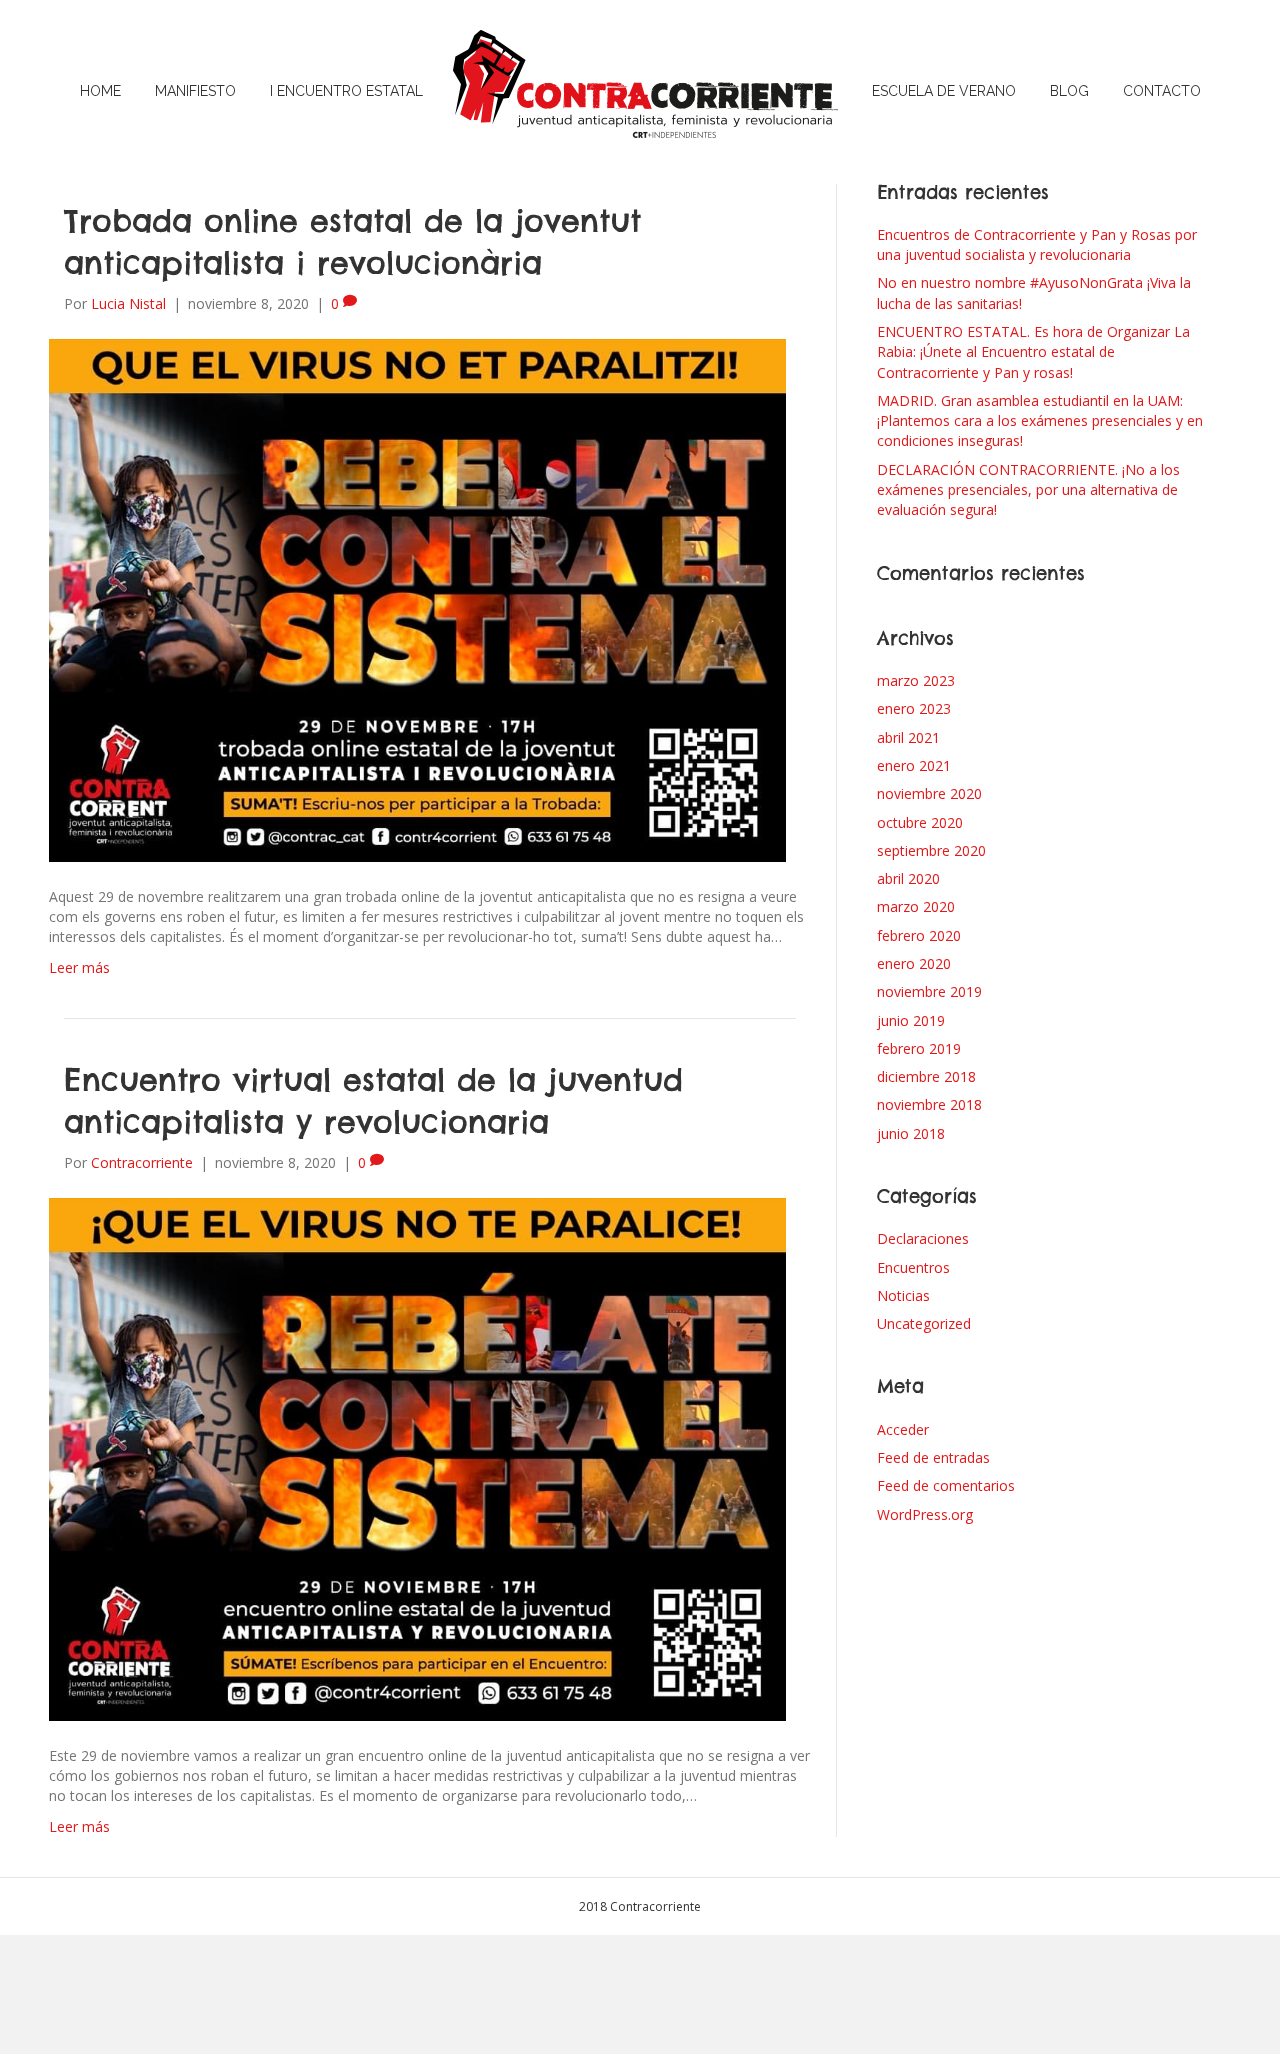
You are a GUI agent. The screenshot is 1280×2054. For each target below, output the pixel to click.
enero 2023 (914, 708)
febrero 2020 (919, 935)
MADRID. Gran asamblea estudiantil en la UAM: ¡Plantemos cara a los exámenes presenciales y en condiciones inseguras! (1040, 421)
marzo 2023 (916, 680)
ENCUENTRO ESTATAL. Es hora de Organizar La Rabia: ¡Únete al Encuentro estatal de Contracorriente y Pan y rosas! (1033, 352)
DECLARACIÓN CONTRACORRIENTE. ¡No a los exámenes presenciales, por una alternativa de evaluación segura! (1028, 490)
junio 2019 (911, 1020)
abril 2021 (908, 737)
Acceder (903, 1429)
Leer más (79, 967)
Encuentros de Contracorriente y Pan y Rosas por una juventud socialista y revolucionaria (1037, 244)
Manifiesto (195, 91)
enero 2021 (914, 765)
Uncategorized (924, 1323)
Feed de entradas (933, 1457)
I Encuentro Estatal (346, 91)
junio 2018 (911, 1133)
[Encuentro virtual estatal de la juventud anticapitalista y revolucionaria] (417, 1457)
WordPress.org (925, 1514)
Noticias (903, 1295)
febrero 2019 (919, 1048)
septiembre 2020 (931, 850)
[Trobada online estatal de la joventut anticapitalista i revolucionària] (417, 598)
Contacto (1162, 91)
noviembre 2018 (929, 1104)
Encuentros (913, 1267)
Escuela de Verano (944, 91)
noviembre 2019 (929, 991)
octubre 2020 (920, 822)
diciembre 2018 (926, 1076)
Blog (1069, 91)
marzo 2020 (916, 906)
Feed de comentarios (946, 1485)
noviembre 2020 (929, 793)
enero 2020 (914, 963)
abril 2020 (908, 878)
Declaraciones (923, 1238)
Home (100, 91)
